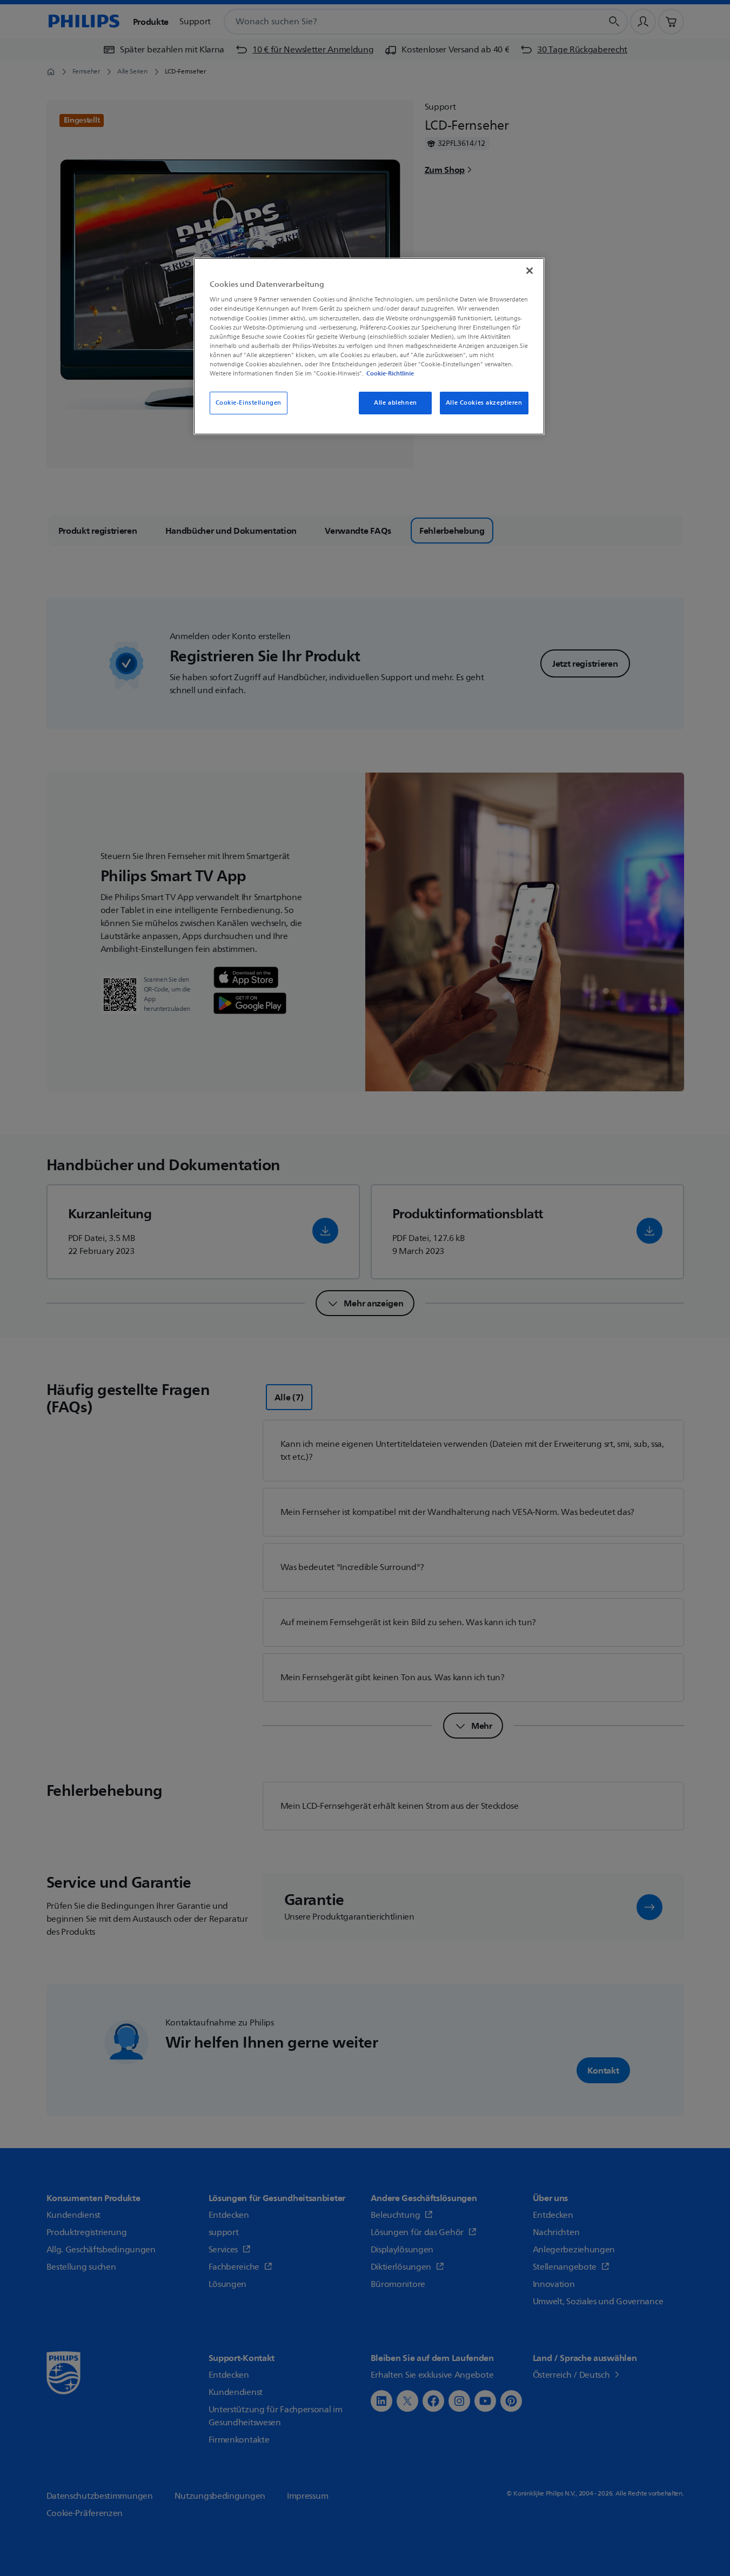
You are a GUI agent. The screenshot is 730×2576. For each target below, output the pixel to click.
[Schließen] (530, 271)
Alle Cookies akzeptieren (484, 403)
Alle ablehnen (395, 403)
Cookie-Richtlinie (390, 373)
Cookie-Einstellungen (249, 403)
